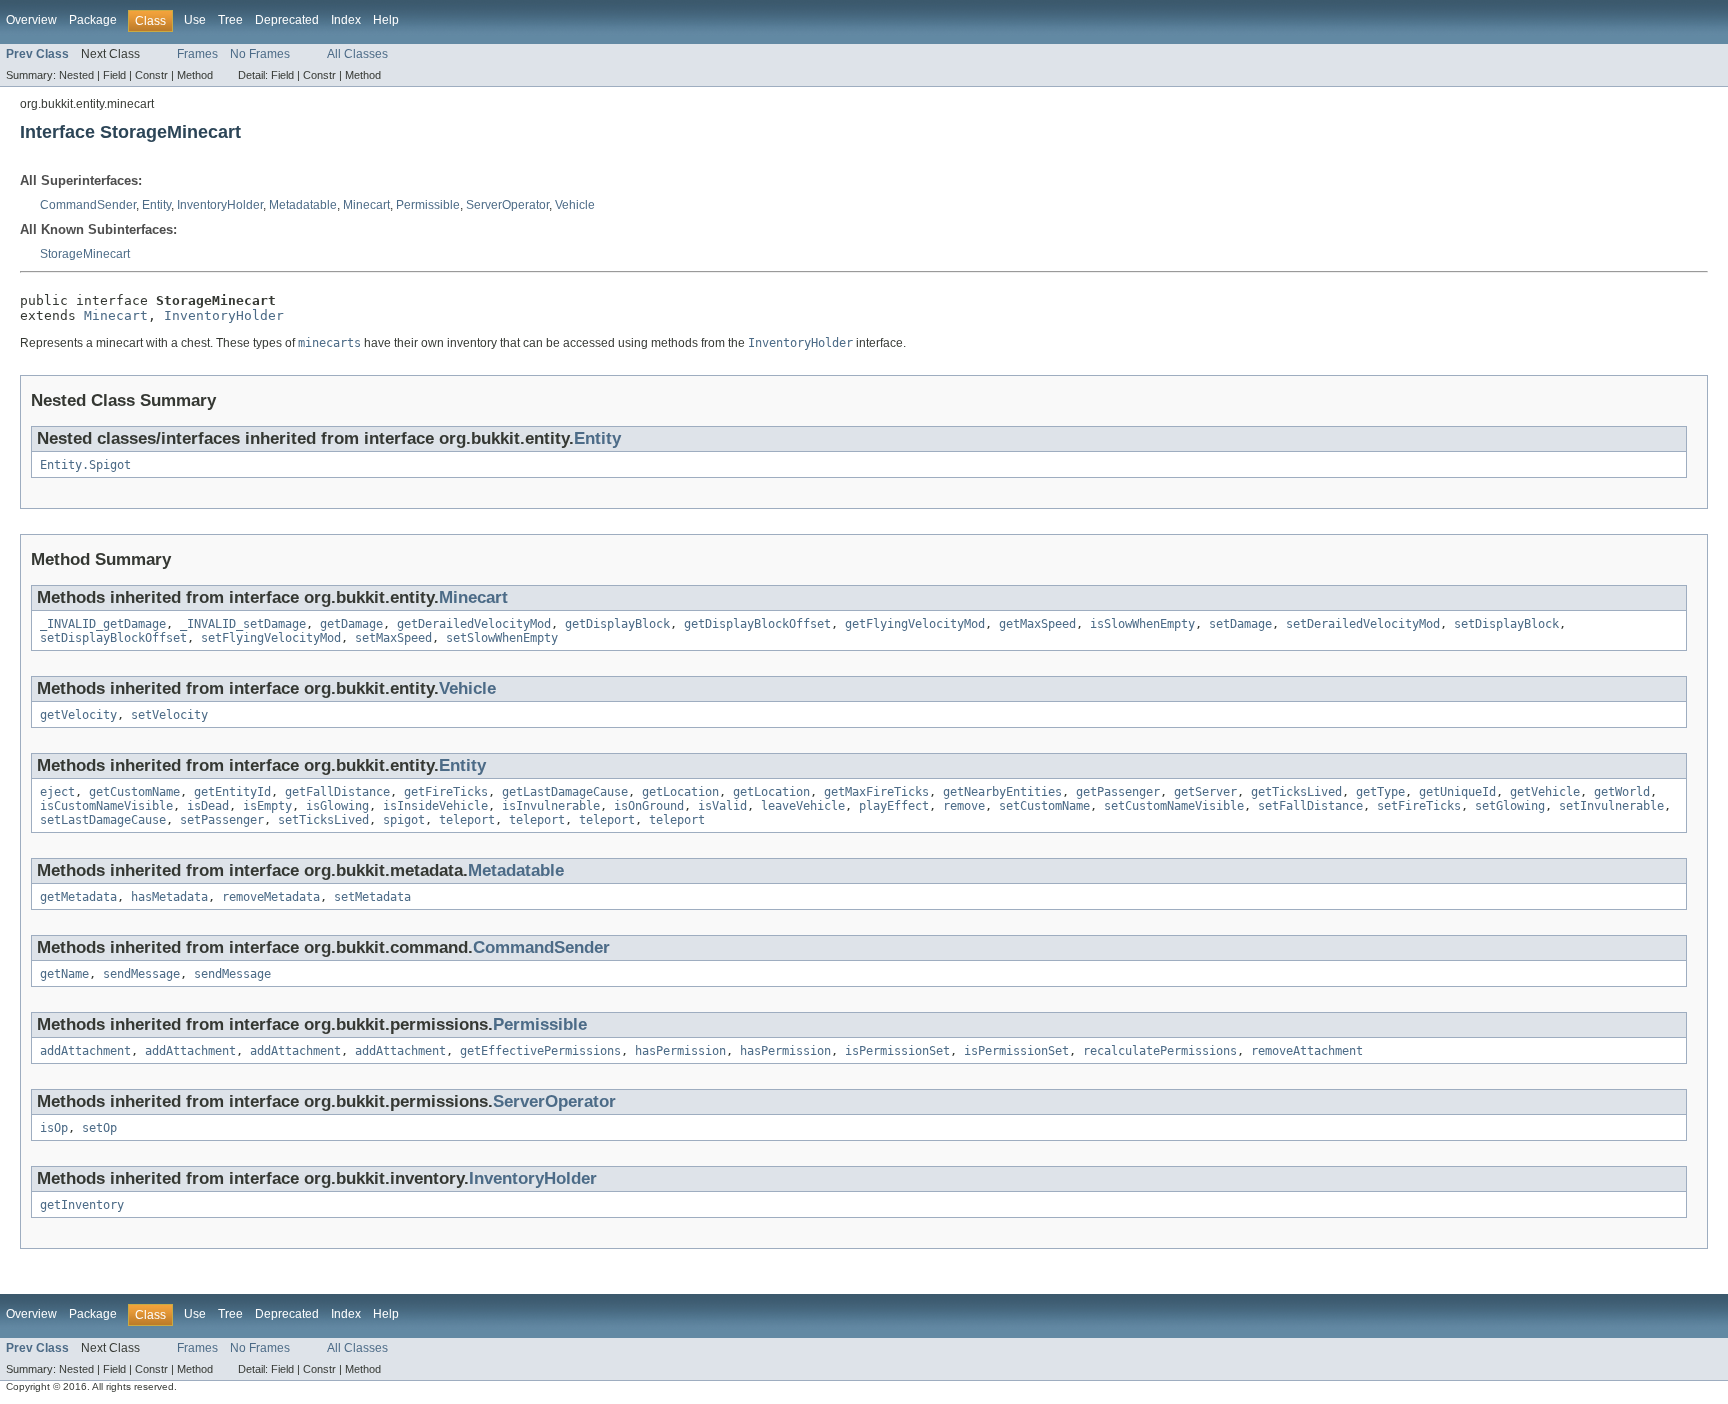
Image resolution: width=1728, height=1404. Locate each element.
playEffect (894, 806)
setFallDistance (1310, 806)
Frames (197, 54)
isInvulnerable (551, 806)
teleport (467, 820)
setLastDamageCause (103, 820)
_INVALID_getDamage (103, 624)
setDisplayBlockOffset (113, 638)
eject (57, 792)
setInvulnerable (1611, 806)
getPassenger (1118, 792)
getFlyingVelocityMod (915, 624)
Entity (156, 205)
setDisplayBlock (1506, 624)
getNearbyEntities (1002, 792)
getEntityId (232, 792)
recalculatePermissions (1160, 1051)
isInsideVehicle (435, 806)
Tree (230, 20)
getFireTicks (446, 792)
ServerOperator (507, 205)
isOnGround (649, 806)
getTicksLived (1296, 792)
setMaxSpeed (393, 638)
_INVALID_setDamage (243, 624)
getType (1380, 792)
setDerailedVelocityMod (1363, 624)
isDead (208, 806)
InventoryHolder (220, 205)
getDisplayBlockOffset (757, 624)
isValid (722, 806)
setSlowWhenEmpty (502, 638)
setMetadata (372, 897)
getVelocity (78, 715)
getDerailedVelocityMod (474, 624)
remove (964, 806)
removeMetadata (271, 897)
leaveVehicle (803, 806)
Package (93, 20)
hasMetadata (169, 897)
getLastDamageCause (565, 792)
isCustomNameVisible (106, 806)
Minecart (366, 205)
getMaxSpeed (1037, 624)
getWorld (1622, 792)
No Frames (260, 54)
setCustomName (1044, 806)
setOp (99, 1128)
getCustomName (134, 792)
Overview (31, 20)
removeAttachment (1307, 1051)
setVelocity (169, 715)
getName (64, 974)
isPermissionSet (897, 1051)
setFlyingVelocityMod (271, 638)
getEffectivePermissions (540, 1051)
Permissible (428, 205)
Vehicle (575, 205)
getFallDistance (337, 792)
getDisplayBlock (617, 624)
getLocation (680, 792)
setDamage (1240, 624)
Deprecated (287, 20)
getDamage (351, 624)
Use (195, 20)
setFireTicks (1419, 806)
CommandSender (88, 205)
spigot (404, 820)
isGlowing (337, 806)
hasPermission (680, 1051)
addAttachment (85, 1051)
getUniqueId (1457, 792)
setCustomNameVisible (1174, 806)
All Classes (357, 54)
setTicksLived (323, 820)
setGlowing (1510, 806)
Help (386, 20)
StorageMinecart (85, 254)
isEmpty (267, 806)
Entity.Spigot (85, 465)
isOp (54, 1128)
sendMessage (141, 974)
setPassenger (222, 820)
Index (346, 20)
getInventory (82, 1205)
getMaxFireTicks (876, 792)
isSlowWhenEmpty (1142, 624)
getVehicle (1545, 792)
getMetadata (78, 897)
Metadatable (303, 205)
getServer (1205, 792)
